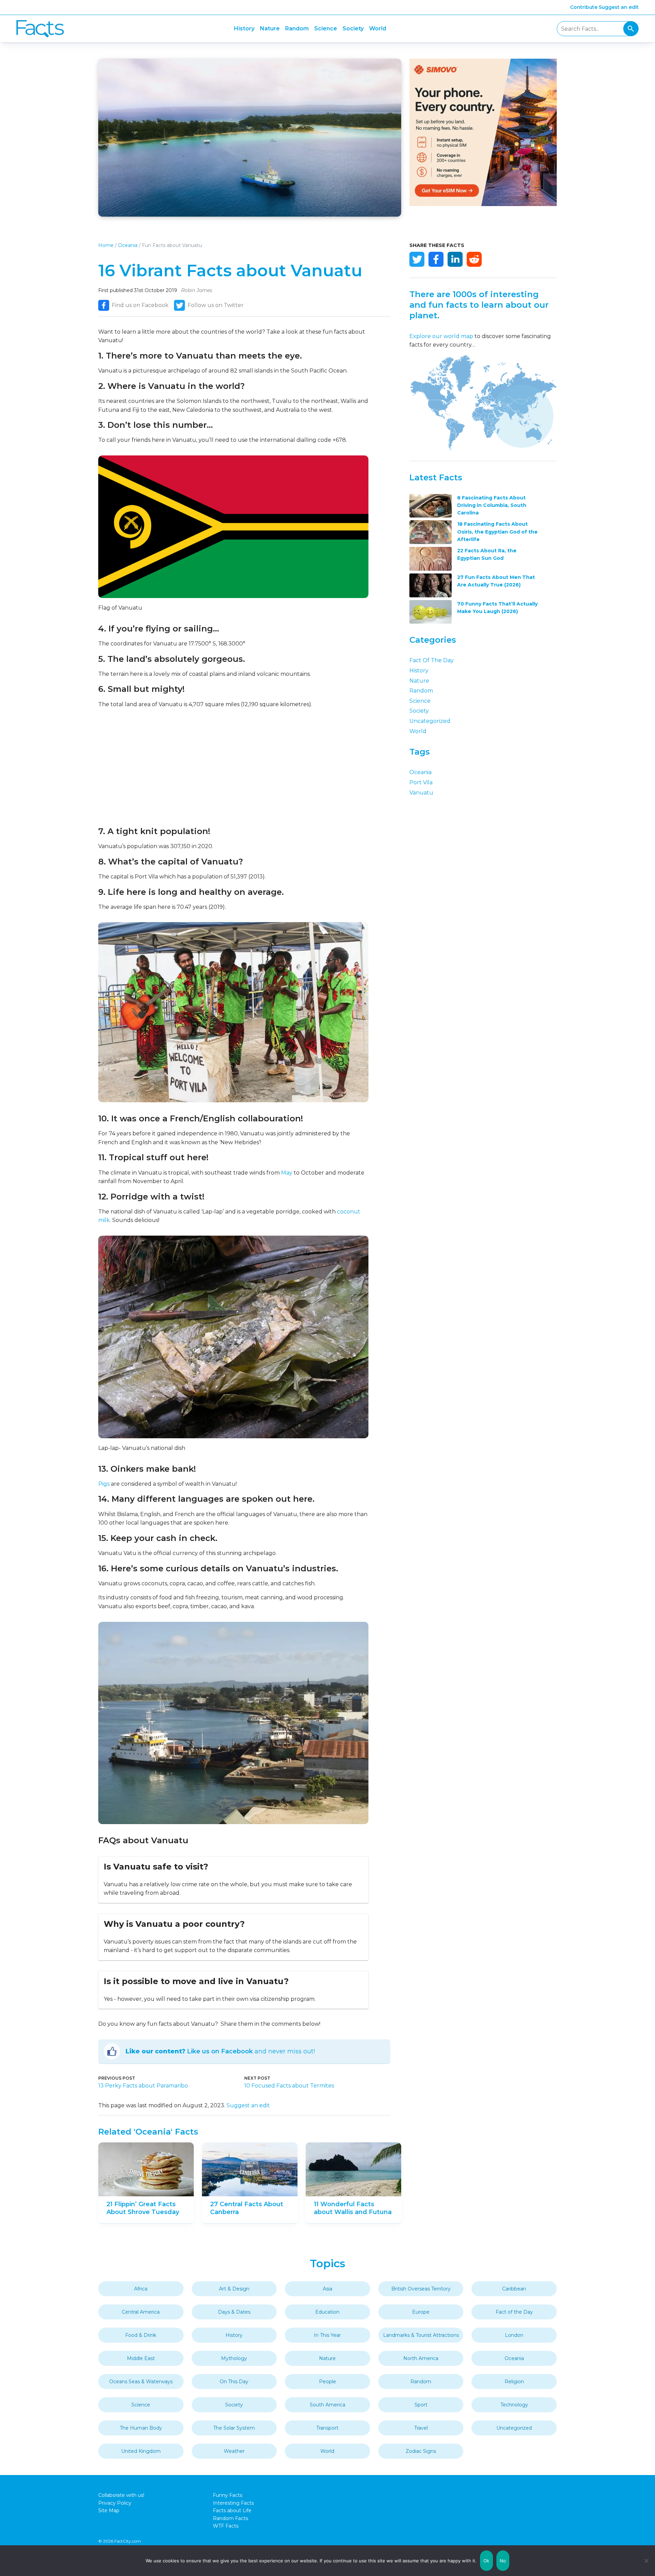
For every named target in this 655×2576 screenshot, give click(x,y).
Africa (141, 2289)
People (327, 2382)
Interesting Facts (233, 2503)
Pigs (104, 1484)
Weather (234, 2451)
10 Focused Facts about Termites (289, 2086)
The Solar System (234, 2428)
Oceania (128, 245)
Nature (270, 28)
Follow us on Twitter (216, 305)
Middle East (141, 2358)
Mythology (234, 2358)
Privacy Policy (115, 2503)
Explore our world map (441, 336)
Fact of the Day (432, 660)
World (378, 28)
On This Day (234, 2382)
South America (327, 2405)
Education (327, 2312)
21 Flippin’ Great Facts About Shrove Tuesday (143, 2208)
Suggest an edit (619, 7)
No (503, 2561)
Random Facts (230, 2518)
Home (106, 245)
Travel (421, 2428)
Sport (421, 2405)
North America (421, 2358)
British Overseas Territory (421, 2289)
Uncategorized (430, 721)
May (287, 1173)
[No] (646, 2561)
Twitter (417, 259)
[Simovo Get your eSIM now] (483, 204)
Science (326, 28)
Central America (141, 2312)
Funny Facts (228, 2495)
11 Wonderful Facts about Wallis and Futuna (353, 2208)
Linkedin (455, 259)
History (244, 28)
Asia (327, 2289)
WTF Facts (226, 2526)
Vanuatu (421, 793)
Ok (486, 2561)
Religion (514, 2382)
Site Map (109, 2510)
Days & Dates (234, 2312)
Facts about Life (232, 2510)
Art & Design (234, 2289)
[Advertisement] (233, 767)
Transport (327, 2428)
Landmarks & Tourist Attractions (421, 2335)
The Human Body (141, 2428)
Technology (514, 2405)
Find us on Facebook (140, 305)
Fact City (40, 29)
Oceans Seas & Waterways (141, 2382)
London (514, 2335)
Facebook (436, 259)
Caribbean (514, 2289)
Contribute (584, 7)
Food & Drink (141, 2335)
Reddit (474, 259)
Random (297, 28)
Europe (421, 2312)
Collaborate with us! (121, 2495)
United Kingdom (141, 2451)
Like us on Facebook (220, 2051)
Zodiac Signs (421, 2451)
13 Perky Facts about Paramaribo (143, 2086)
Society (353, 28)
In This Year (327, 2335)
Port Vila (421, 782)
